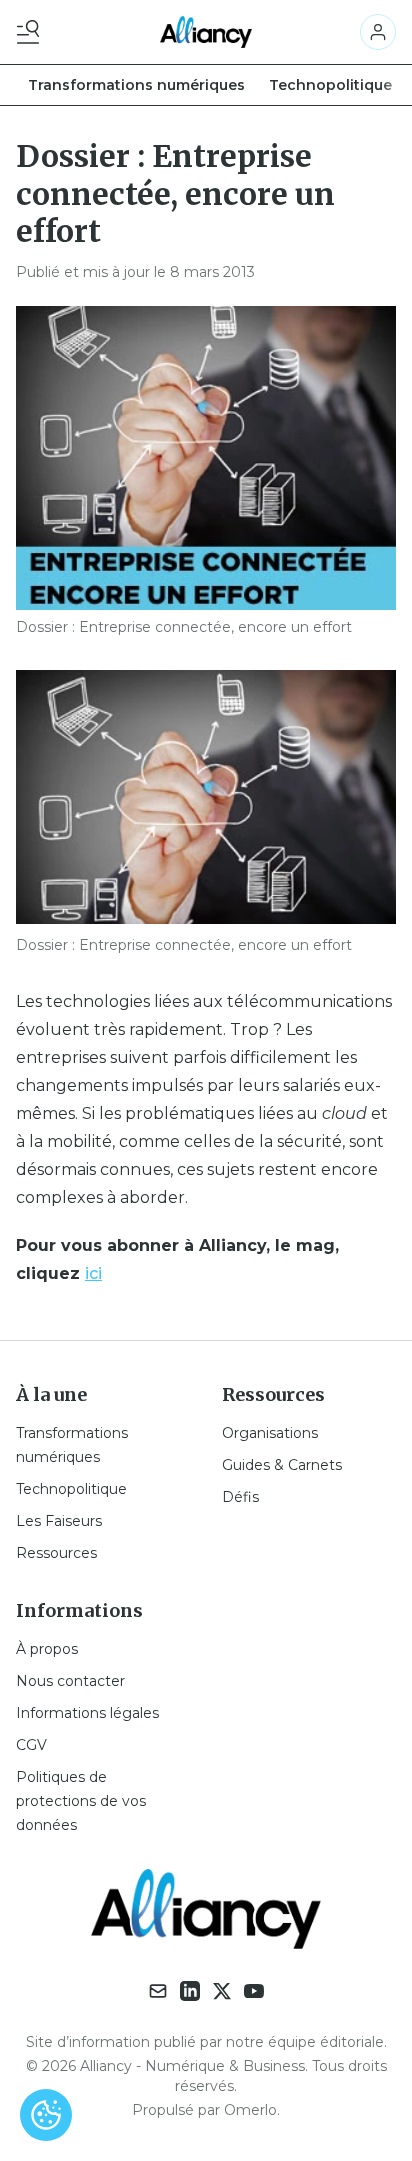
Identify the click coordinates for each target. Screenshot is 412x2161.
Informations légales (87, 1713)
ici (93, 1273)
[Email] (158, 1991)
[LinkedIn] (190, 1991)
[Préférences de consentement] (46, 2115)
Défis (240, 1497)
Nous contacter (70, 1681)
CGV (31, 1745)
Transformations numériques (136, 85)
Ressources (56, 1553)
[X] (222, 1991)
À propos (47, 1649)
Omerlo (250, 2110)
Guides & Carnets (282, 1465)
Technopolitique (330, 85)
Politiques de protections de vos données (81, 1801)
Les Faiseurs (59, 1521)
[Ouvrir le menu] (32, 32)
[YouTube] (254, 1991)
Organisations (270, 1433)
